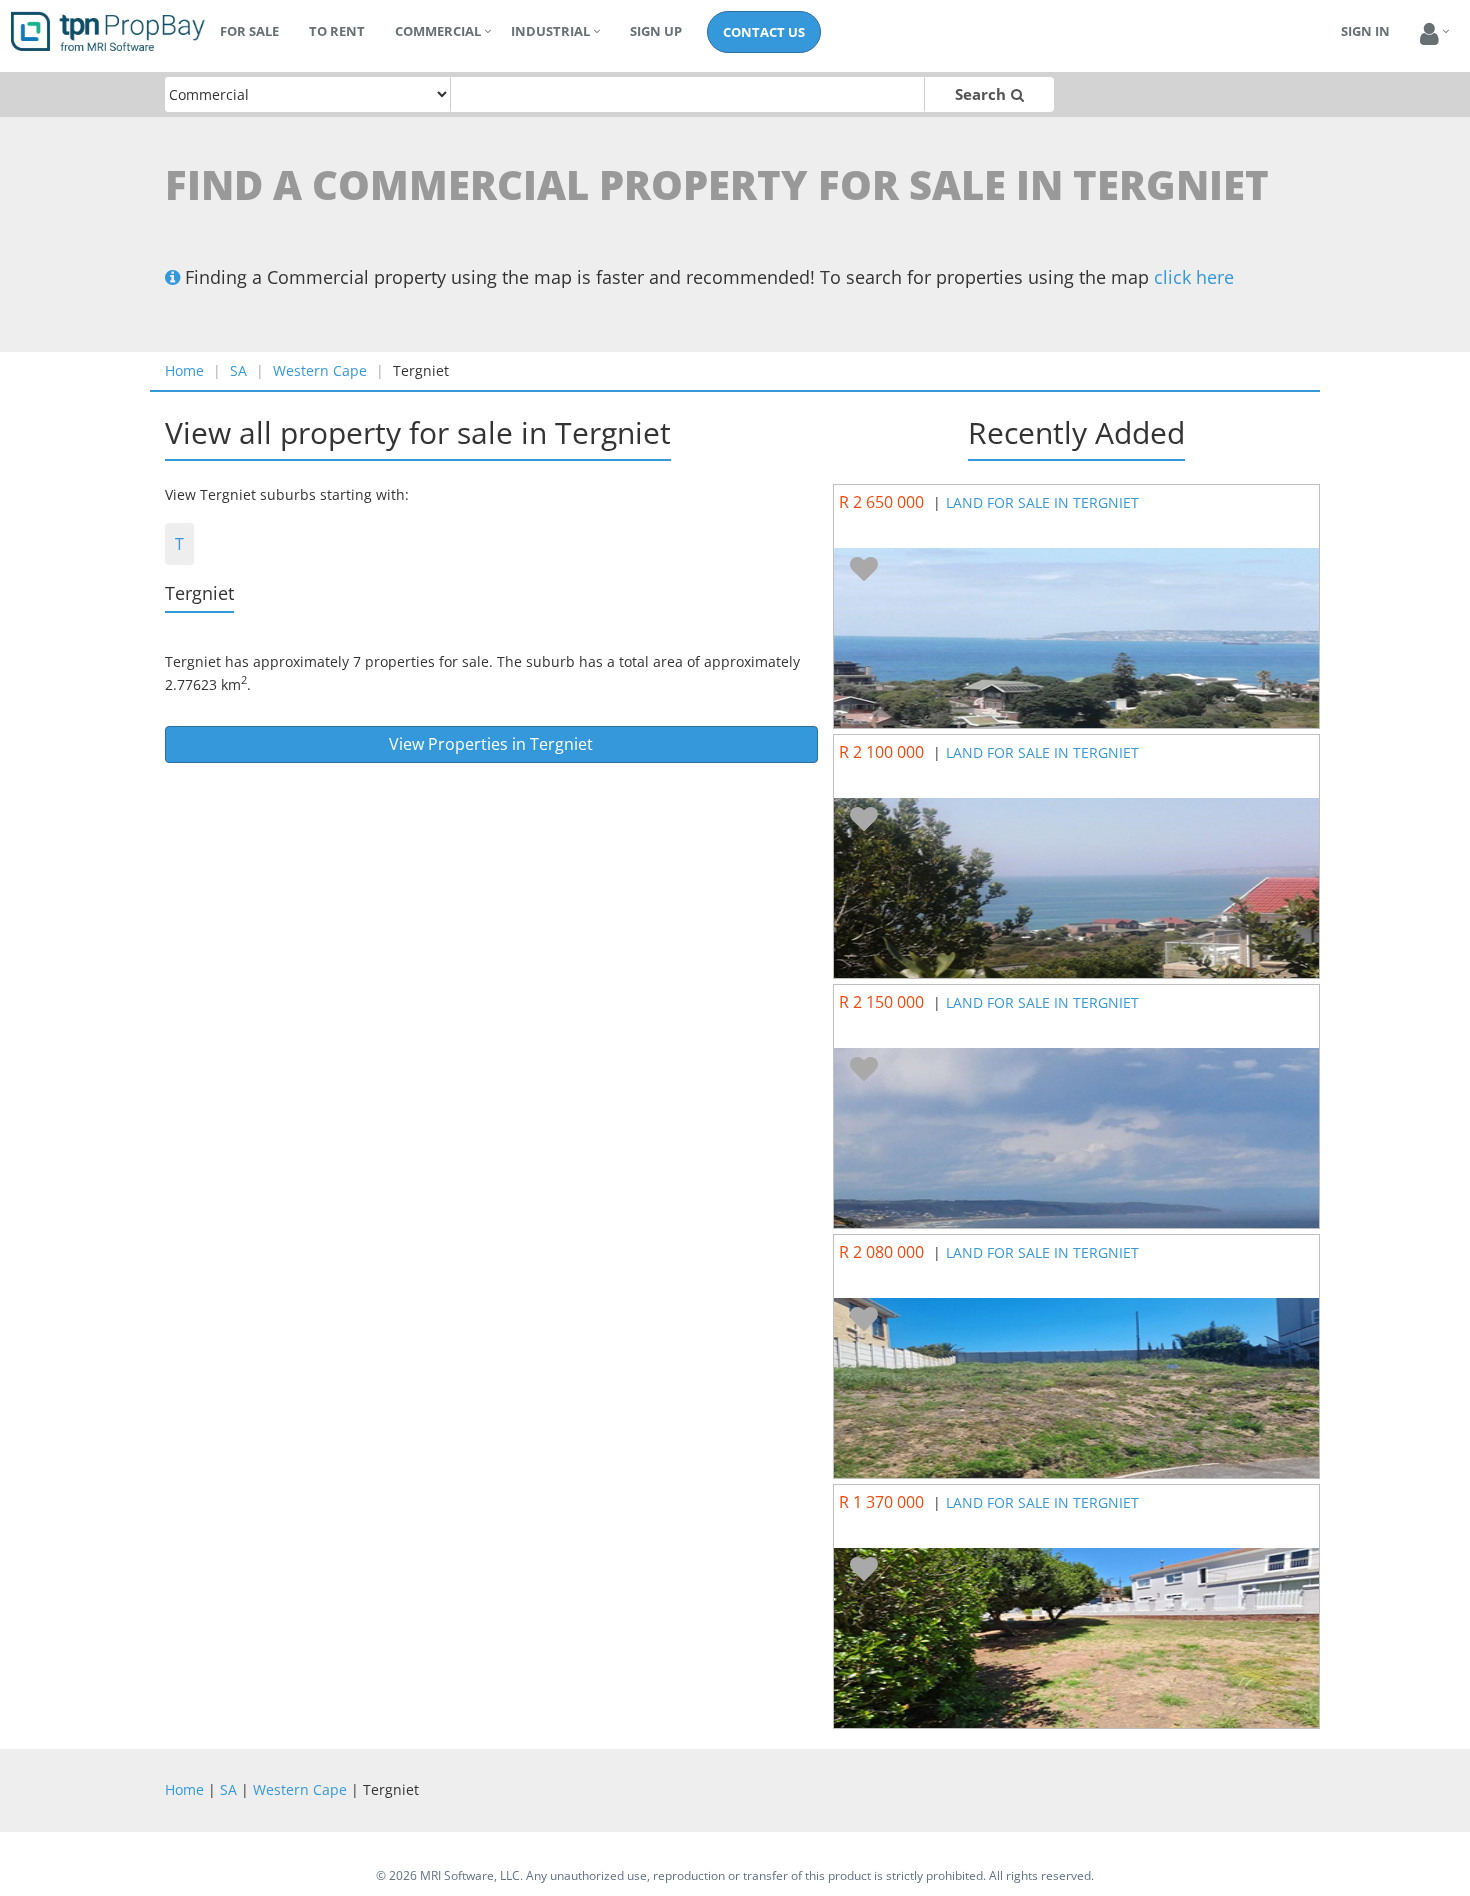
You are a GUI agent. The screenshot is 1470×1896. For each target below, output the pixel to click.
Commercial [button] (438, 31)
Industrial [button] (550, 31)
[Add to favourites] (864, 570)
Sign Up (656, 31)
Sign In (1365, 31)
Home (184, 370)
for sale (249, 31)
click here (1194, 277)
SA (238, 370)
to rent (337, 31)
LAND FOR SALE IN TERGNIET (1042, 502)
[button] (1429, 34)
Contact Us (764, 32)
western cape (320, 370)
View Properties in (491, 744)
